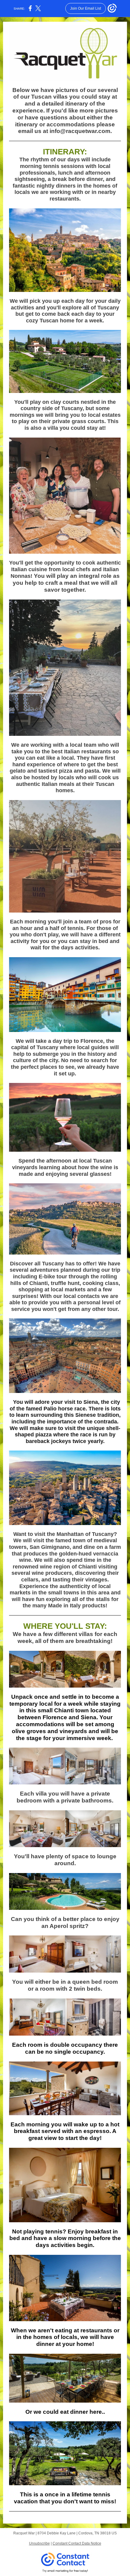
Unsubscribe (39, 2543)
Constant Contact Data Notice (77, 2543)
